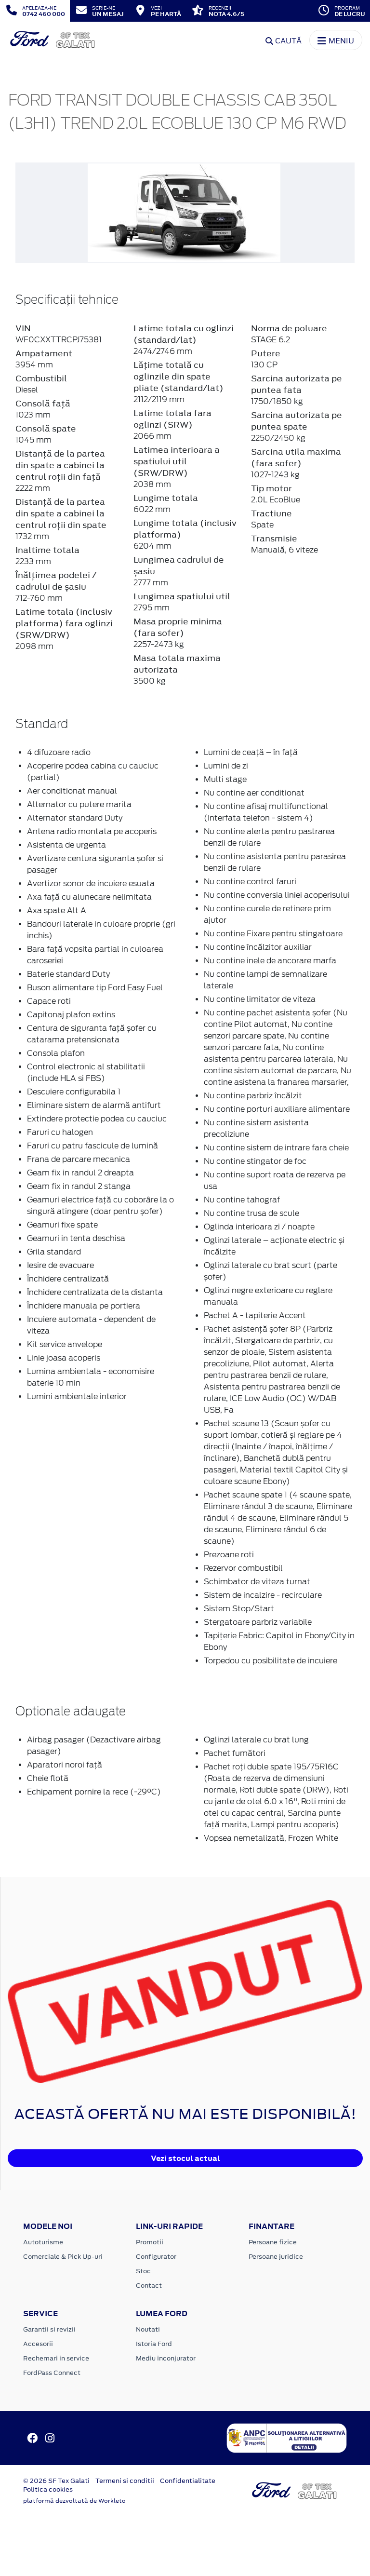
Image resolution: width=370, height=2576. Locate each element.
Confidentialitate (188, 2481)
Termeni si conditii (125, 2481)
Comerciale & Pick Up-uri (63, 2257)
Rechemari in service (56, 2358)
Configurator (156, 2257)
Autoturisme (43, 2242)
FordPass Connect (52, 2373)
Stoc (143, 2271)
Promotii (150, 2242)
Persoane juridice (276, 2257)
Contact (149, 2286)
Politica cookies (48, 2489)
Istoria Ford (154, 2344)
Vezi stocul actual (185, 2158)
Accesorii (38, 2344)
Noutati (148, 2329)
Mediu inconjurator (166, 2358)
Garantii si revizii (49, 2329)
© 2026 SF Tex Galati (56, 2481)
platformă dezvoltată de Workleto (74, 2501)
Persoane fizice (273, 2242)
